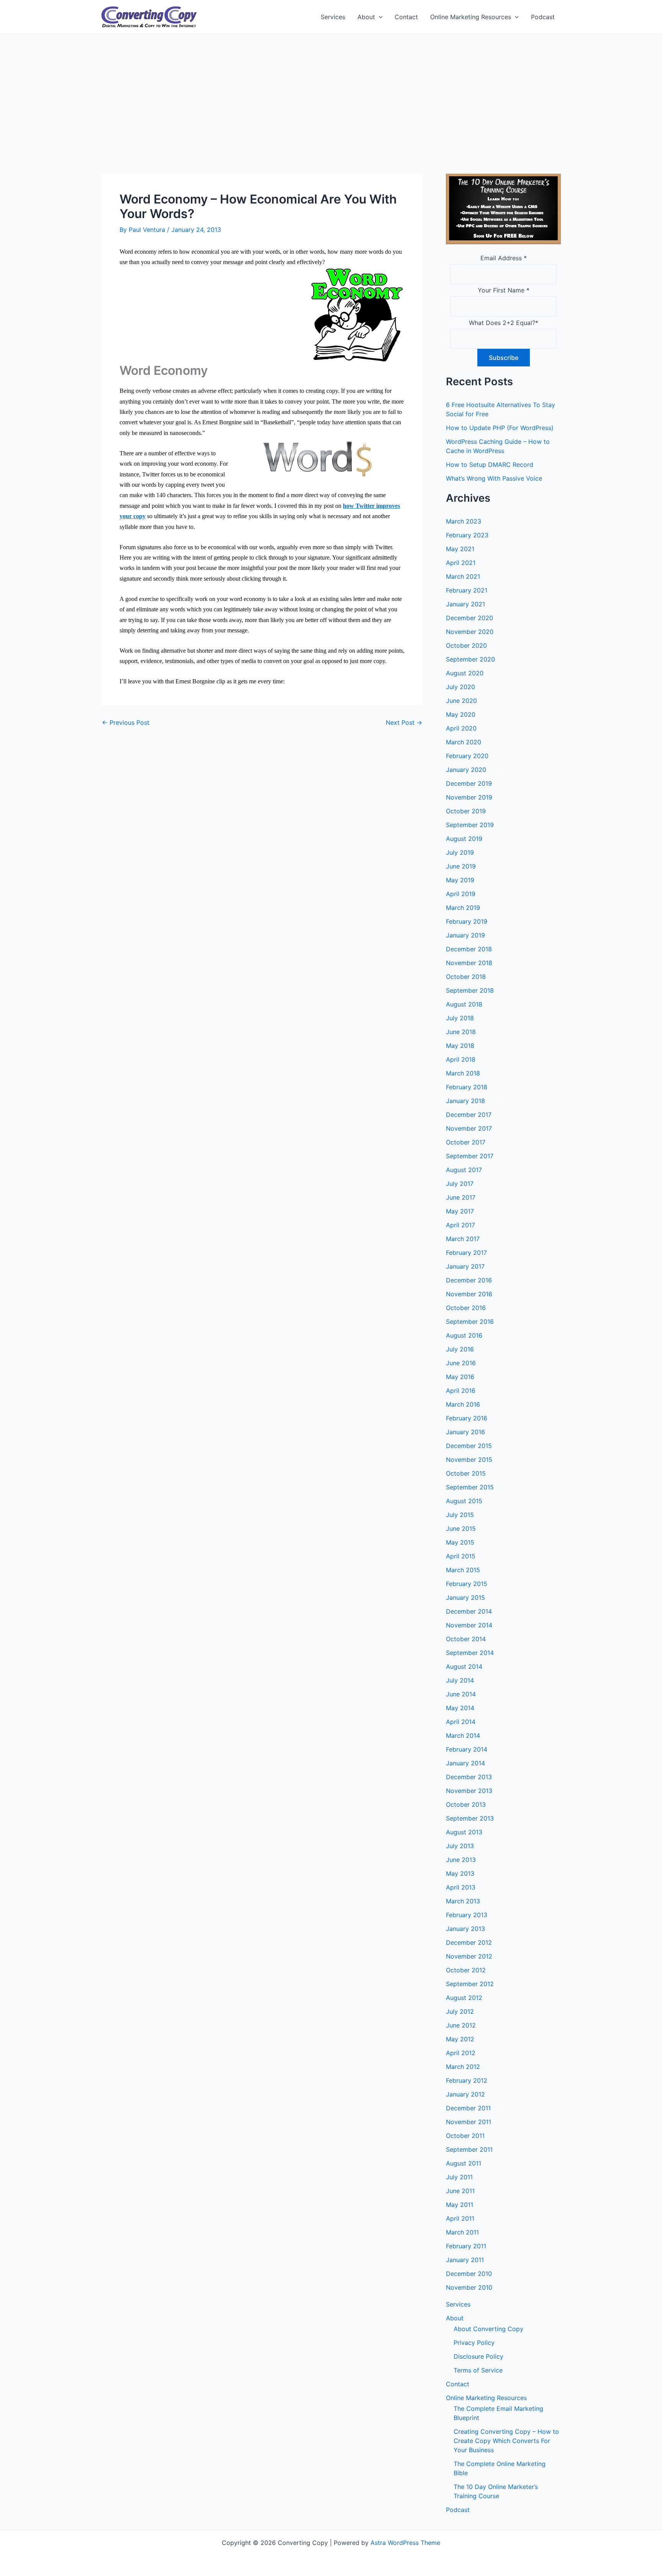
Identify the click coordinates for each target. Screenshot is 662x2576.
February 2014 (467, 1749)
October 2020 (466, 645)
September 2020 (470, 659)
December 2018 (469, 949)
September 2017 (470, 1156)
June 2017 (461, 1197)
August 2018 (464, 1004)
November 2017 (469, 1128)
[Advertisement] (331, 92)
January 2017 (465, 1266)
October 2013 (466, 1804)
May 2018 (460, 1046)
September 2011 (469, 2149)
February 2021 (467, 590)
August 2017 (464, 1170)
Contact (406, 17)
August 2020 (465, 673)
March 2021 (463, 576)
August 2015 (464, 1501)
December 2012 (469, 1942)
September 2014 (470, 1653)
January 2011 (465, 2260)
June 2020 (461, 701)
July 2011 (459, 2177)
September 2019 (470, 825)
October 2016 (466, 1308)
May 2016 (460, 1377)
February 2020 (467, 756)
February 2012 (467, 2080)
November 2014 (469, 1625)
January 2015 (465, 1597)
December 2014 (469, 1611)
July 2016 (460, 1349)
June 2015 (461, 1529)
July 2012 (460, 2011)
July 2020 (460, 687)
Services (333, 17)
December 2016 (469, 1280)
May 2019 (460, 880)
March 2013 (463, 1901)
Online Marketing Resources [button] (471, 17)
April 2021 (461, 563)
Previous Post (126, 722)
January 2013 (465, 1929)
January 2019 (465, 935)
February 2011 (466, 2246)
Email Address (504, 258)
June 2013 (461, 1860)
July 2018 (460, 1018)
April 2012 (461, 2053)
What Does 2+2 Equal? (504, 323)
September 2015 (470, 1487)
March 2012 (463, 2067)
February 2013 (467, 1915)
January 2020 (466, 770)
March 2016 (463, 1404)
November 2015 (469, 1460)
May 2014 (460, 1708)
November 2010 (469, 2287)
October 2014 (466, 1639)
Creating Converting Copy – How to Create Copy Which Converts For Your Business (506, 2441)
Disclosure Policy (478, 2356)
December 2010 (469, 2274)
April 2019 (461, 894)
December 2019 (469, 783)
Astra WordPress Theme (405, 2543)
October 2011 (465, 2136)
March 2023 (464, 521)
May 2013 (460, 1873)
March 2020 (464, 742)
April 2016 (461, 1391)
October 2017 (466, 1142)
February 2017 (466, 1253)
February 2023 (467, 535)
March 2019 (463, 908)
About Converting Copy (488, 2329)
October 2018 (466, 977)
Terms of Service (478, 2370)
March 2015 (463, 1570)
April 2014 (461, 1722)
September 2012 (470, 1984)
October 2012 (466, 1970)
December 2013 (469, 1777)
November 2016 (469, 1294)
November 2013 (469, 1791)
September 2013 (470, 1818)
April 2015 (461, 1556)
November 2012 (469, 1956)
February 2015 (467, 1584)
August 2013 (464, 1832)
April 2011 (460, 2218)
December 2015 (469, 1446)
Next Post (404, 722)
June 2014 (461, 1694)
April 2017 (460, 1225)
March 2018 (463, 1073)
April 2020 (461, 728)
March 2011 (462, 2232)
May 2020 (461, 714)
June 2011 (460, 2191)
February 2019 (467, 921)
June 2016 (461, 1363)
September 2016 (470, 1322)
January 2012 (465, 2094)
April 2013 (461, 1887)
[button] (379, 17)
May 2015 (460, 1542)
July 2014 (460, 1680)
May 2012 (460, 2039)
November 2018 (469, 963)
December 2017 (469, 1115)
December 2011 (468, 2108)
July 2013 (460, 1846)
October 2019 (466, 811)
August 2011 (464, 2163)
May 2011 (460, 2205)
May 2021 (460, 549)
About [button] (366, 17)
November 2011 (469, 2122)
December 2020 (469, 618)
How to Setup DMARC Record (490, 465)
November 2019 (469, 797)
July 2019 (460, 852)
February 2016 (467, 1418)
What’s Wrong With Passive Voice (494, 478)
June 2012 (461, 2025)
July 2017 (460, 1184)
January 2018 (465, 1101)
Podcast (543, 17)
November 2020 (470, 632)
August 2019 (464, 839)
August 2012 (464, 1998)
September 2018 (470, 990)
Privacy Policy (474, 2343)
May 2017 (460, 1211)
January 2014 (465, 1763)
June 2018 (461, 1032)
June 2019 (461, 866)
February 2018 (467, 1087)
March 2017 (463, 1239)
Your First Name (504, 290)
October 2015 (466, 1473)
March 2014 (463, 1735)
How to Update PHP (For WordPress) (500, 428)
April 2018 (461, 1059)
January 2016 (465, 1432)
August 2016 (464, 1335)
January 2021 (465, 604)
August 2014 (464, 1666)
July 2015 (460, 1515)
